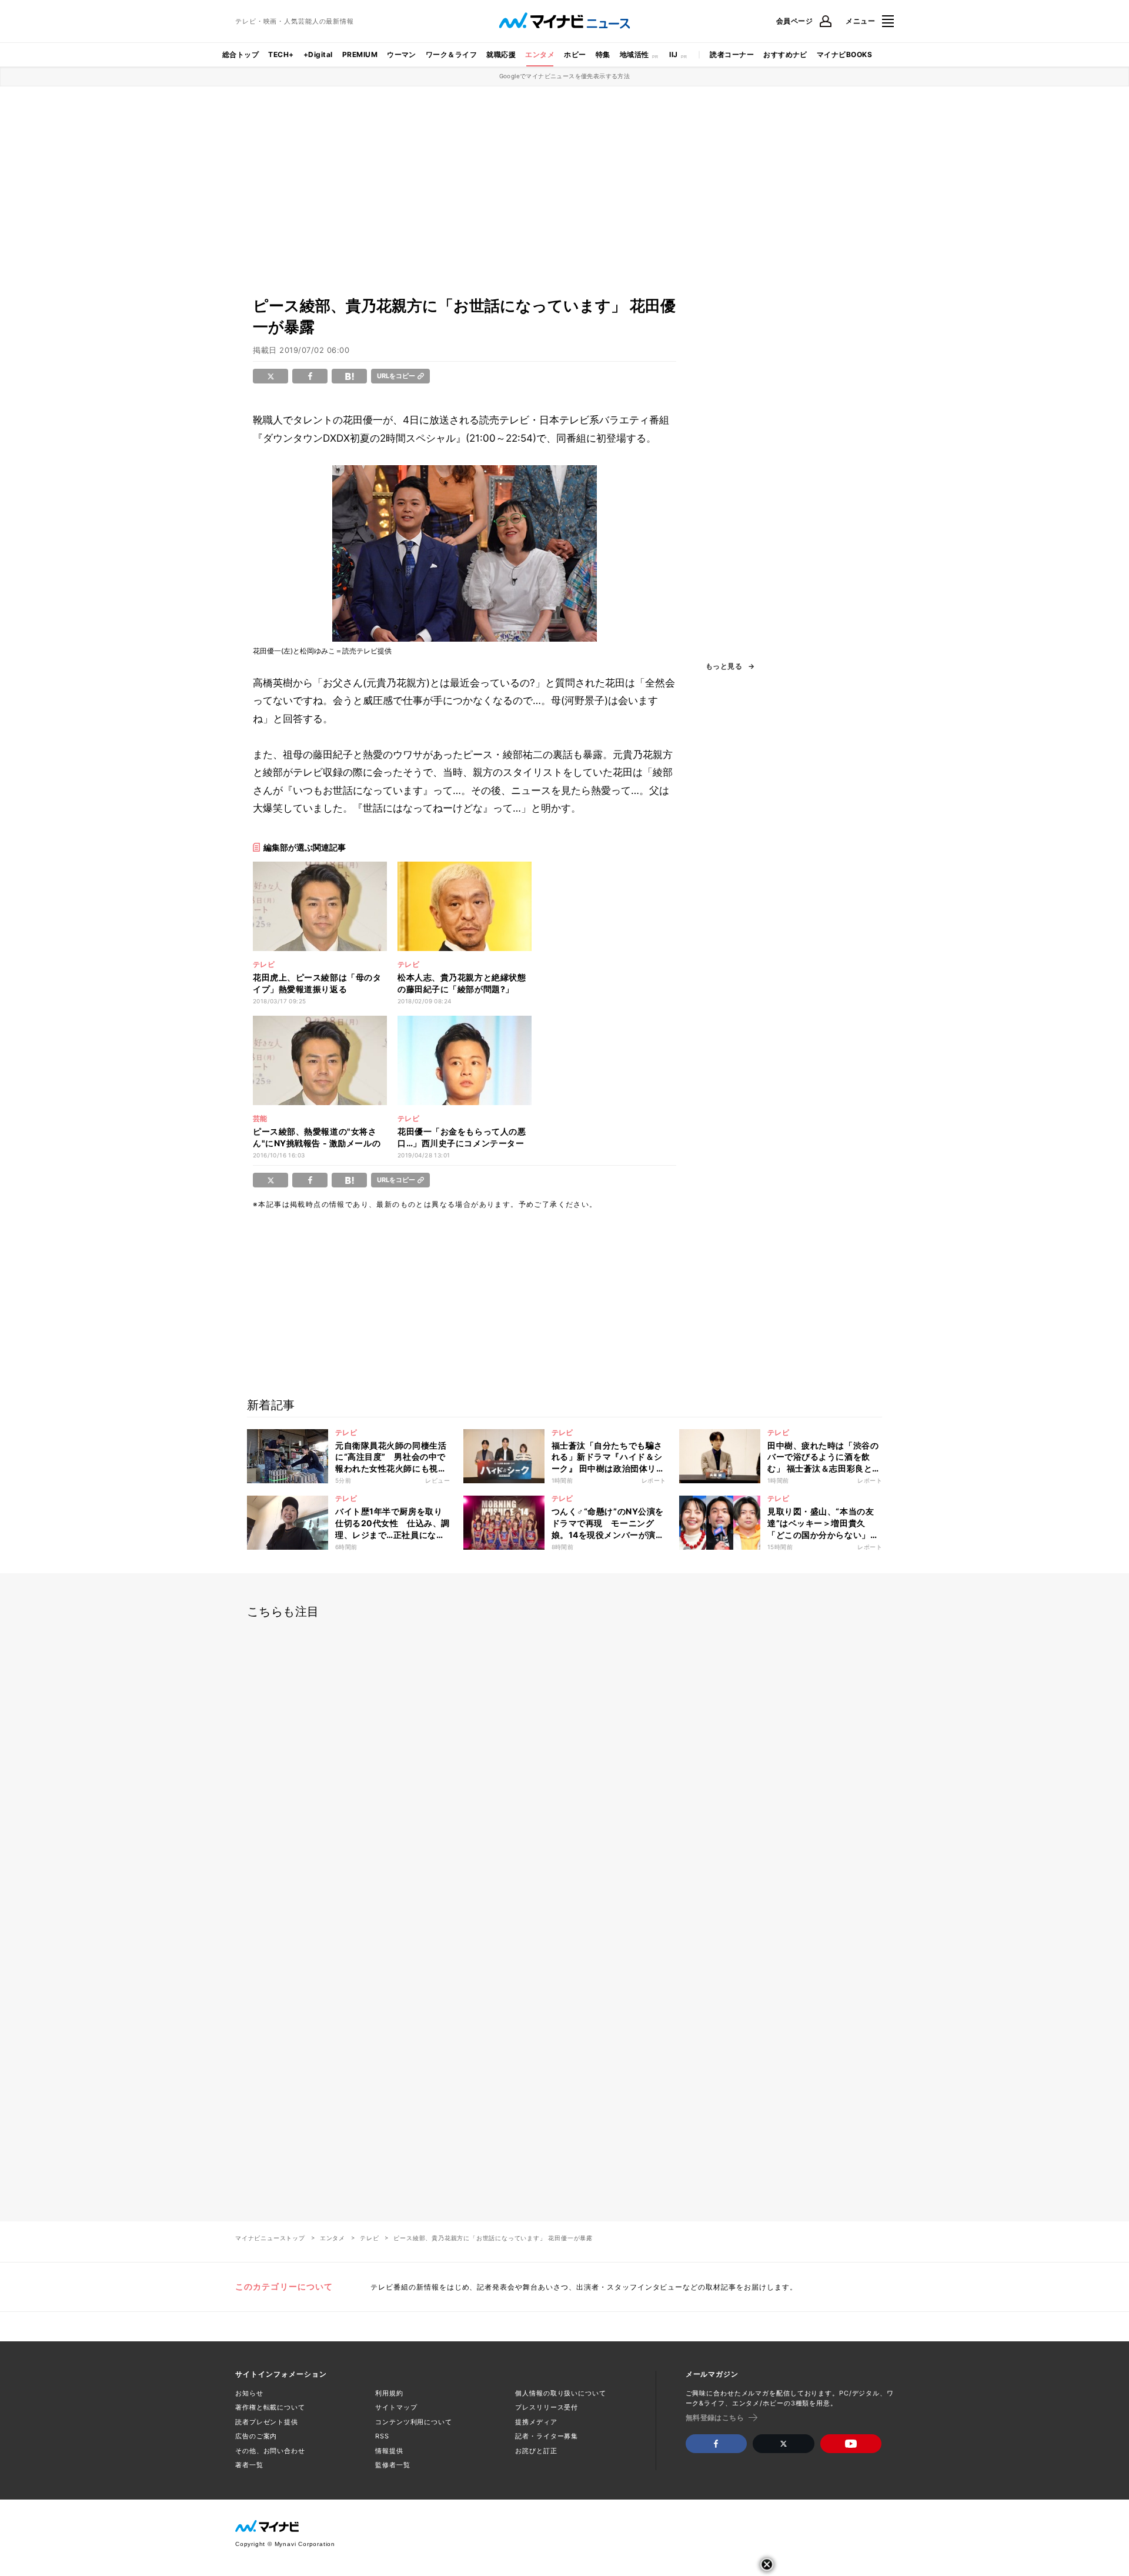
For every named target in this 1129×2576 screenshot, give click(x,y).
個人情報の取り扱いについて (560, 2393)
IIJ (673, 54)
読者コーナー (732, 54)
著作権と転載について (270, 2407)
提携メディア (536, 2422)
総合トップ (241, 54)
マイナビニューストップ (270, 2238)
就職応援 (501, 54)
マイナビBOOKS (844, 54)
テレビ (369, 2238)
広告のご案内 (256, 2436)
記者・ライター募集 (547, 2436)
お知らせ (249, 2393)
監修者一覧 (393, 2465)
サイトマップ (396, 2407)
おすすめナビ (785, 54)
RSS (382, 2436)
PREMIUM (360, 54)
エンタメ (540, 54)
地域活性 (634, 54)
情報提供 (389, 2451)
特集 (603, 54)
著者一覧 (249, 2465)
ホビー (575, 54)
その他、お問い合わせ (270, 2451)
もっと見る (724, 666)
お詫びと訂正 (536, 2451)
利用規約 (389, 2393)
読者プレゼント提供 (267, 2422)
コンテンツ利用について (414, 2422)
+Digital (318, 54)
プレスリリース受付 (547, 2407)
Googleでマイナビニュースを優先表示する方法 (565, 76)
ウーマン (402, 54)
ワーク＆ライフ (451, 54)
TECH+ (281, 54)
